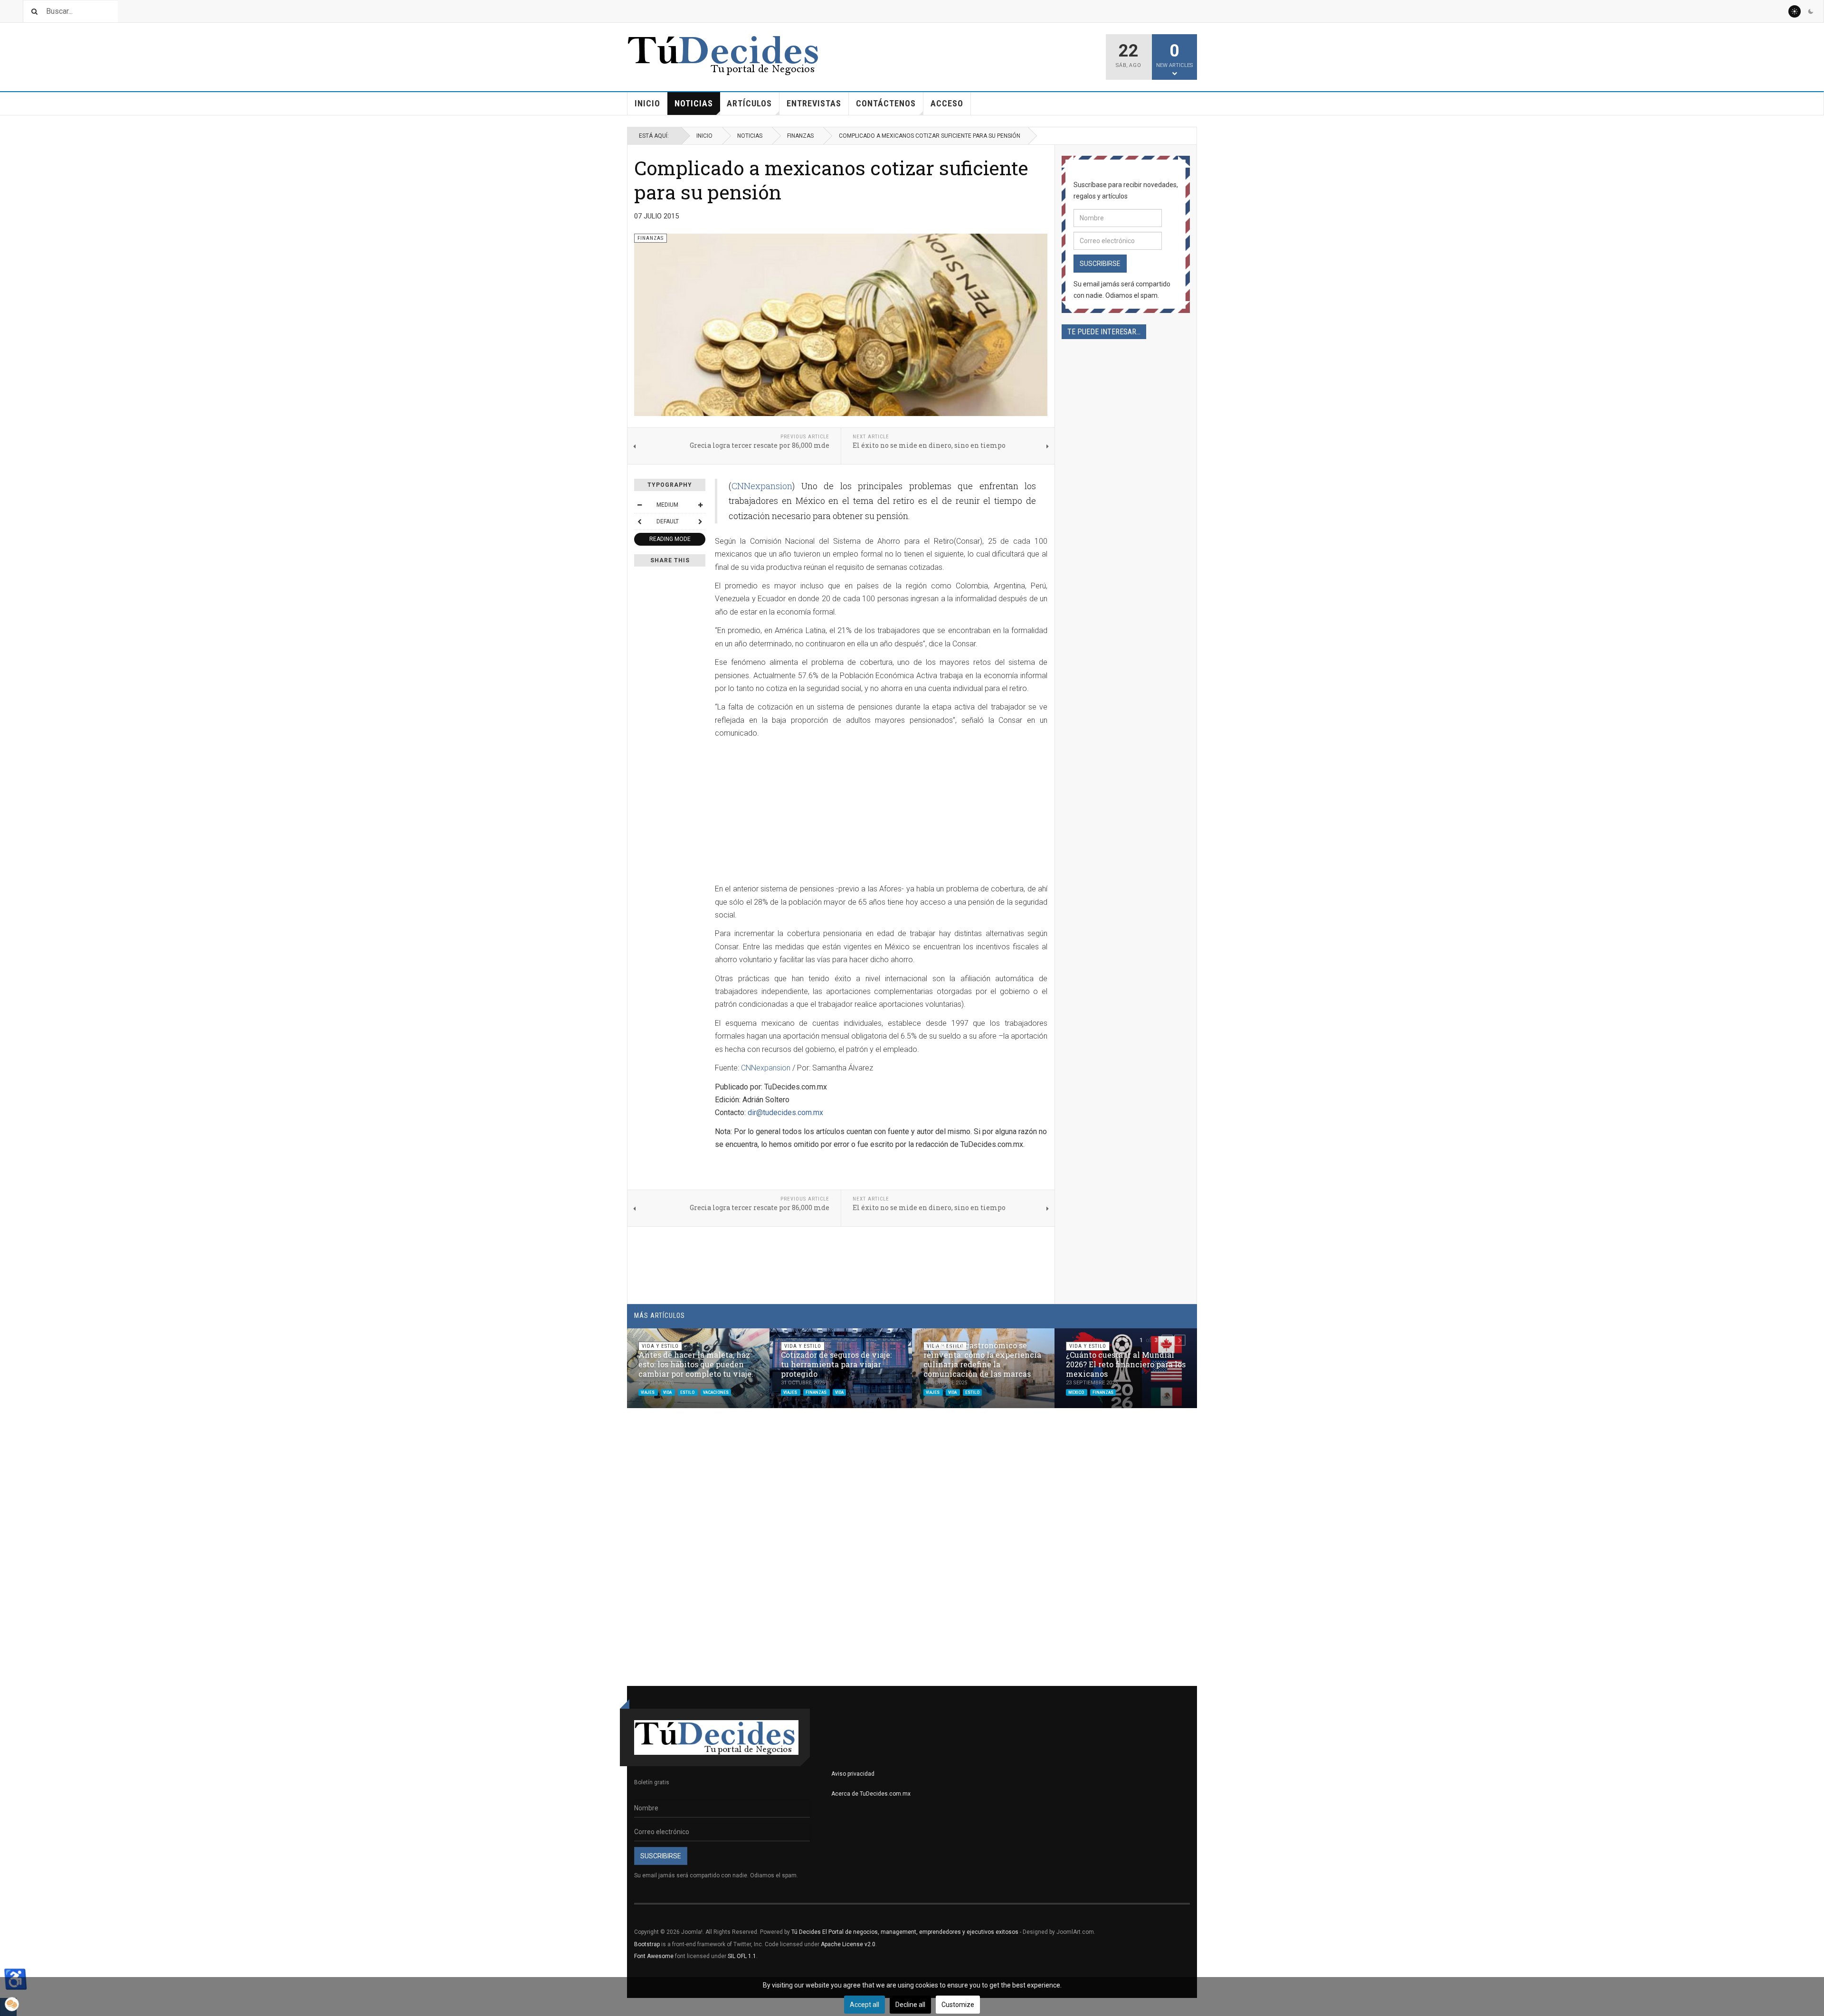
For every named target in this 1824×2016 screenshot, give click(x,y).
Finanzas (800, 136)
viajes (648, 1392)
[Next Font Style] (700, 521)
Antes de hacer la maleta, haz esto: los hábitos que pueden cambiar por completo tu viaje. (696, 1364)
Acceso (947, 103)
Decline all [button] (910, 2005)
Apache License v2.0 (848, 1944)
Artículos (749, 103)
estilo (688, 1392)
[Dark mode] (1811, 11)
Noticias (694, 103)
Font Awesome (654, 1956)
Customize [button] (958, 2005)
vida (668, 1392)
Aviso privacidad (853, 1774)
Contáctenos (886, 103)
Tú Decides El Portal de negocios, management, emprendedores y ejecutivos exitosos (905, 1932)
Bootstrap (647, 1944)
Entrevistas (814, 103)
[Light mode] (1795, 11)
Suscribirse (1100, 264)
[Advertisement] (795, 812)
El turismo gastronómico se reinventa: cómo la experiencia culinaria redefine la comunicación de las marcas (982, 1359)
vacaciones (716, 1392)
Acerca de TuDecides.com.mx (871, 1794)
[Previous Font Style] (639, 521)
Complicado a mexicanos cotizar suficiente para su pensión (831, 180)
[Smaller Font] (639, 505)
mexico (1077, 1392)
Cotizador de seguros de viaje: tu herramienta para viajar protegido (836, 1364)
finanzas (817, 1392)
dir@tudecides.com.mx (785, 1112)
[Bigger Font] (700, 505)
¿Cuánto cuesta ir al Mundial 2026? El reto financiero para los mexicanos (1126, 1364)
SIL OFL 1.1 (742, 1956)
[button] (1167, 1340)
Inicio (647, 103)
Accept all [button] (864, 2005)
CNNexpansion (762, 486)
